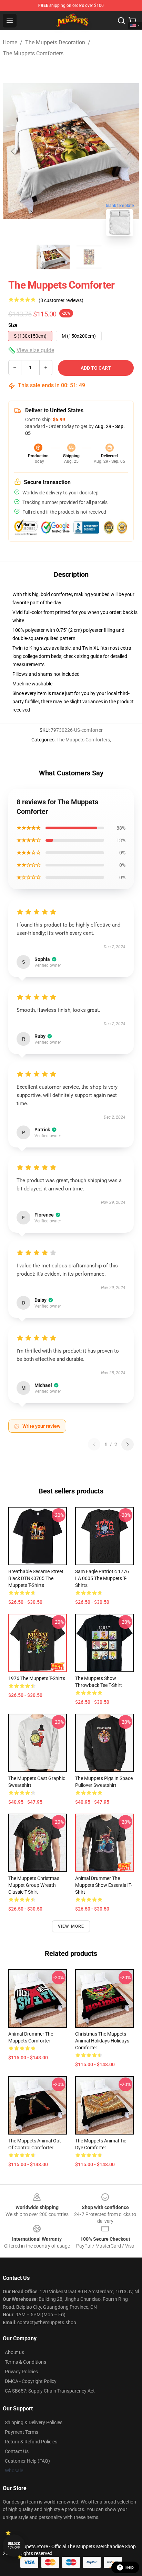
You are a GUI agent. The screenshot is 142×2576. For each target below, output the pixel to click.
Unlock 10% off (14, 2546)
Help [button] (130, 2567)
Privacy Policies (21, 2372)
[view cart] (132, 21)
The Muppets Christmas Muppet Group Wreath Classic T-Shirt (34, 1885)
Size (13, 325)
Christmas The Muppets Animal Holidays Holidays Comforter (102, 2041)
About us (14, 2352)
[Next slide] (129, 151)
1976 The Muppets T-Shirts (37, 1678)
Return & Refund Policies (31, 2442)
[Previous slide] (13, 151)
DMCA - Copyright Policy (31, 2381)
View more (71, 1926)
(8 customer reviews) (61, 300)
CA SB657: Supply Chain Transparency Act (50, 2391)
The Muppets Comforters (33, 53)
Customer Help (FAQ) (27, 2461)
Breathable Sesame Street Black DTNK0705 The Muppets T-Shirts (36, 1578)
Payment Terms (22, 2432)
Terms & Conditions (26, 2362)
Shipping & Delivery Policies (34, 2422)
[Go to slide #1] (53, 257)
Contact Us (17, 2451)
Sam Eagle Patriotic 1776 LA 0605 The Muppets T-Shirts (102, 1578)
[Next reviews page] (128, 1444)
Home (10, 42)
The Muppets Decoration (55, 42)
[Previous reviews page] (94, 1444)
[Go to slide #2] (89, 257)
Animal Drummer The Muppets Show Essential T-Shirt (104, 1885)
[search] (121, 21)
